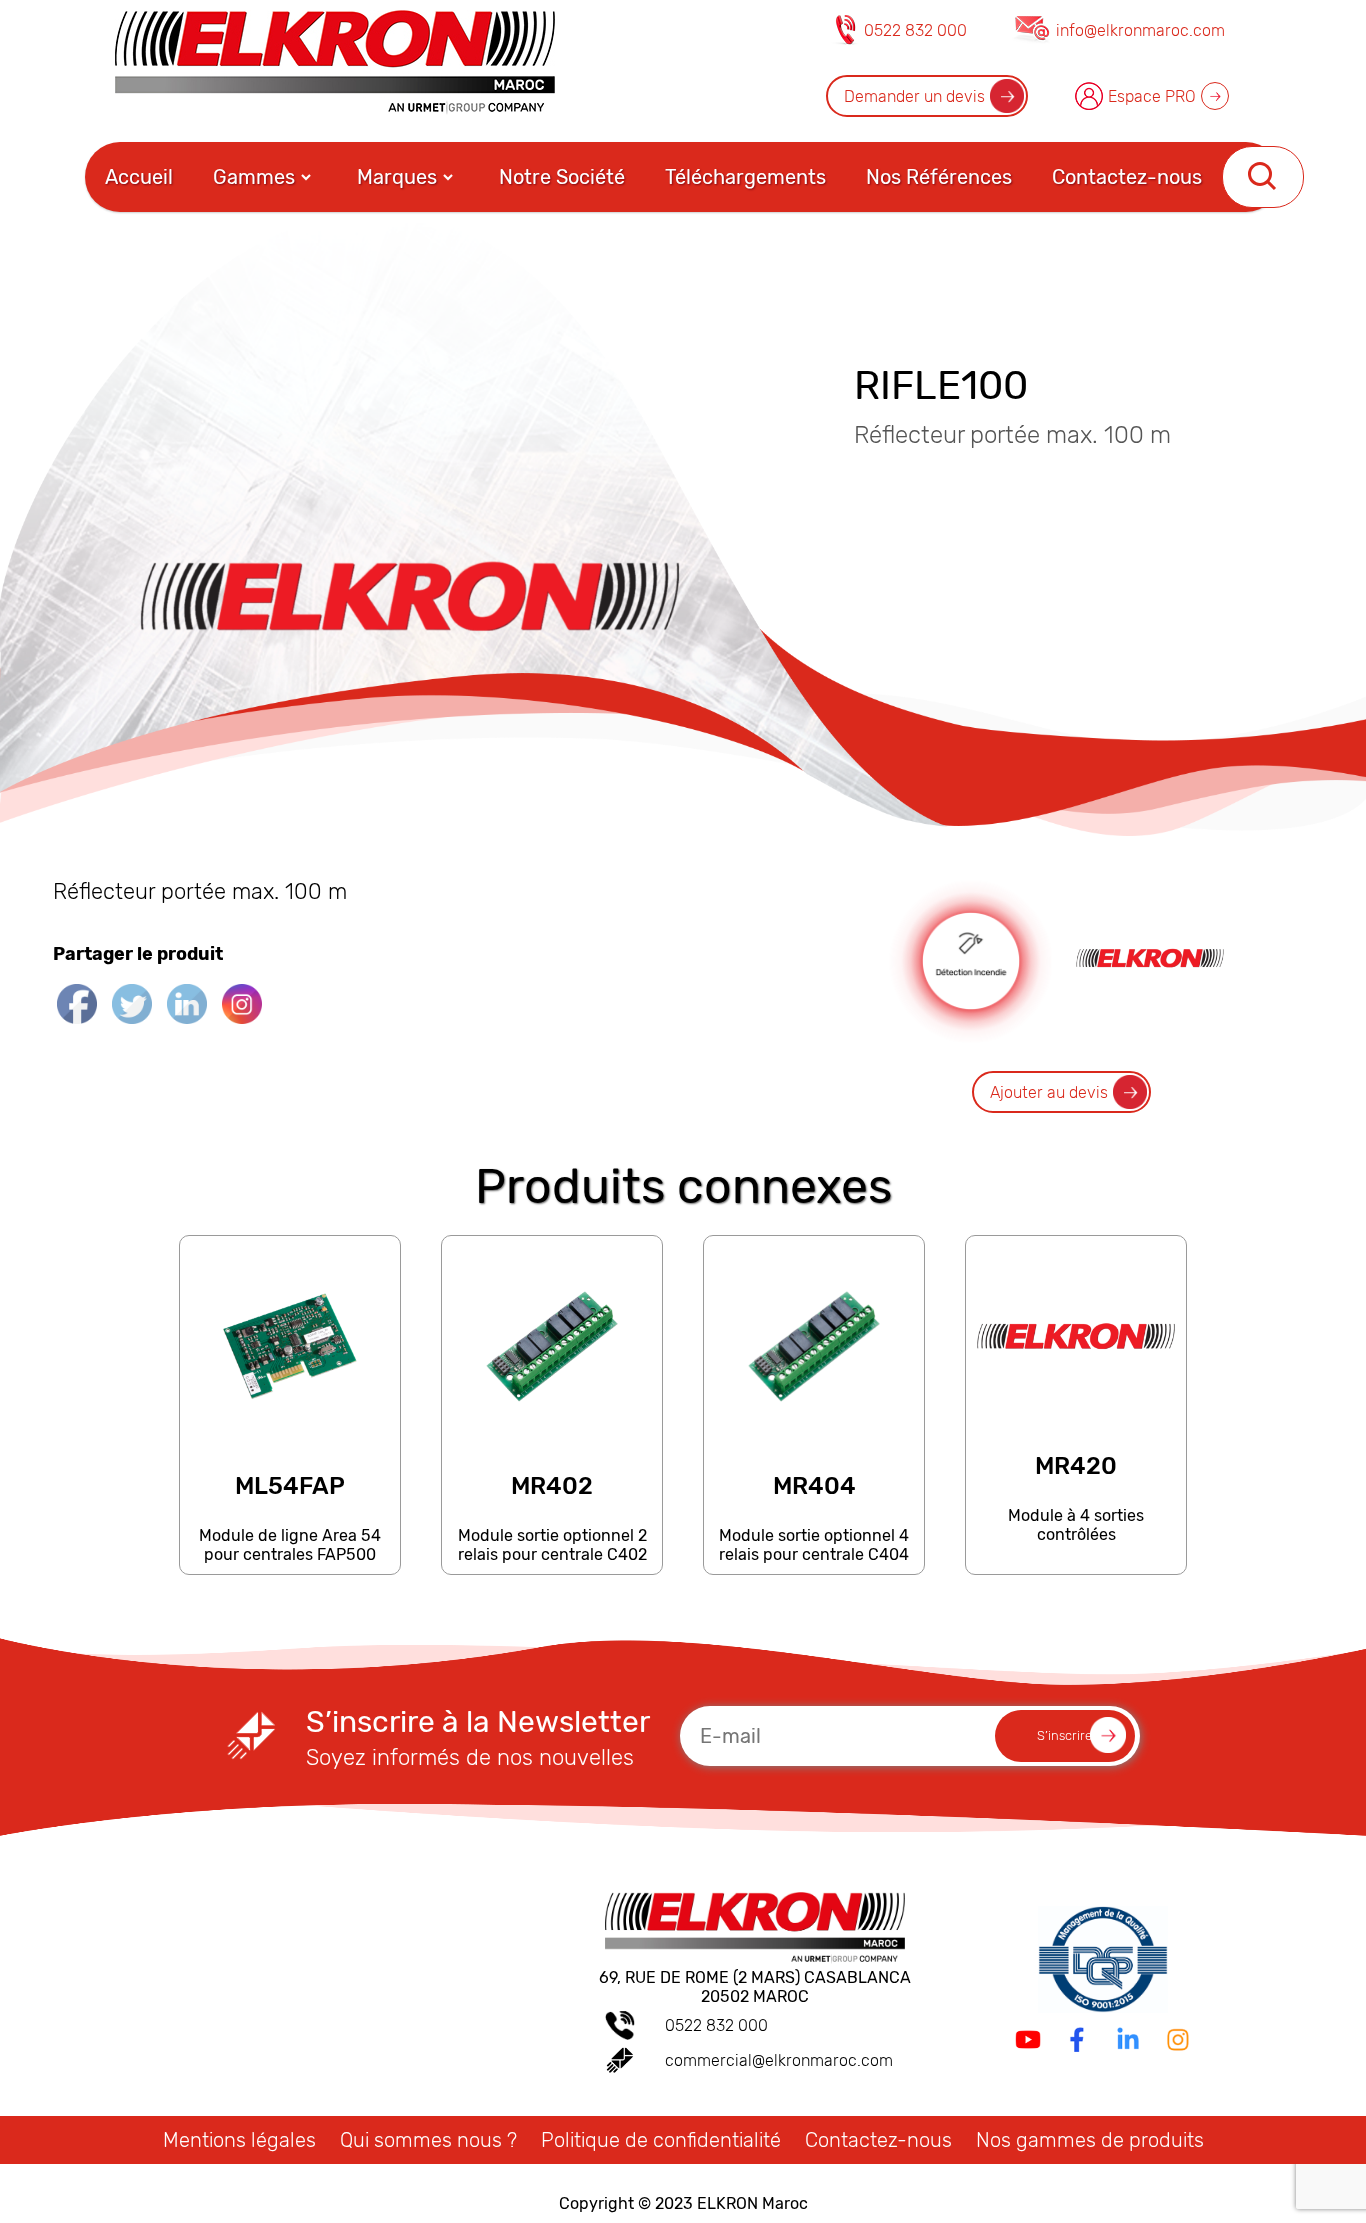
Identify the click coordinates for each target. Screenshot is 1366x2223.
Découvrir (289, 1564)
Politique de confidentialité (661, 2140)
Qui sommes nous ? (428, 2140)
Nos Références (939, 177)
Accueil (139, 177)
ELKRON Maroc (752, 2203)
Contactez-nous (1127, 177)
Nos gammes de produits (1090, 2140)
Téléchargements (745, 177)
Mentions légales (239, 2140)
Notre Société (562, 177)
